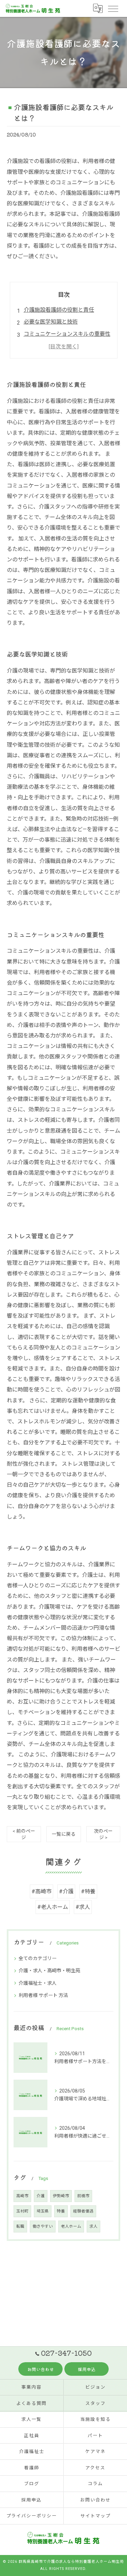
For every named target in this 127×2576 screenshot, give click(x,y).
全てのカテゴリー (38, 1958)
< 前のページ (24, 1834)
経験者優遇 (83, 2211)
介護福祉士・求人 (38, 1983)
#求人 (83, 1907)
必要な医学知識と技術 (51, 322)
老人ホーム (71, 2226)
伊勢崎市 (61, 2196)
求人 (93, 2226)
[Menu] (113, 8)
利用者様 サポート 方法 (43, 1995)
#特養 (88, 1891)
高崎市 (22, 2196)
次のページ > (103, 1834)
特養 (61, 2211)
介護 (41, 2196)
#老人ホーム (53, 1907)
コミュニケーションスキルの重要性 (67, 334)
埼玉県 (43, 2211)
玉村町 (22, 2211)
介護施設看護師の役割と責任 (59, 310)
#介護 (66, 1891)
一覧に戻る (64, 1834)
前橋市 (83, 2196)
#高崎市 (41, 1891)
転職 (20, 2226)
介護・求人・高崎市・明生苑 (49, 1971)
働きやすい (43, 2226)
